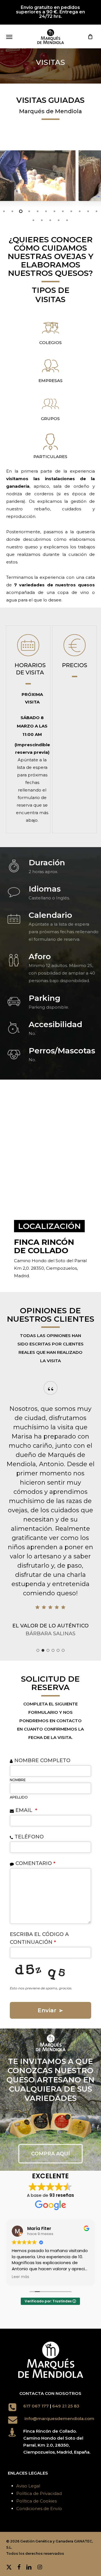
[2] (43, 1650)
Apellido (19, 1797)
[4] (53, 1650)
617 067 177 (36, 2406)
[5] (58, 1650)
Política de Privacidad (39, 2493)
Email (26, 1810)
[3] (48, 1650)
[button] (9, 37)
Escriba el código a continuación (39, 1938)
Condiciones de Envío (39, 2509)
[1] (38, 1650)
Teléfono (29, 1837)
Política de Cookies (36, 2501)
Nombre (18, 1780)
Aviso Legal (28, 2486)
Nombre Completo (42, 1760)
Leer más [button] (20, 2277)
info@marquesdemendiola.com (59, 2419)
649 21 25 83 (66, 2406)
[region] (51, 729)
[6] (63, 1650)
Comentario (35, 1863)
